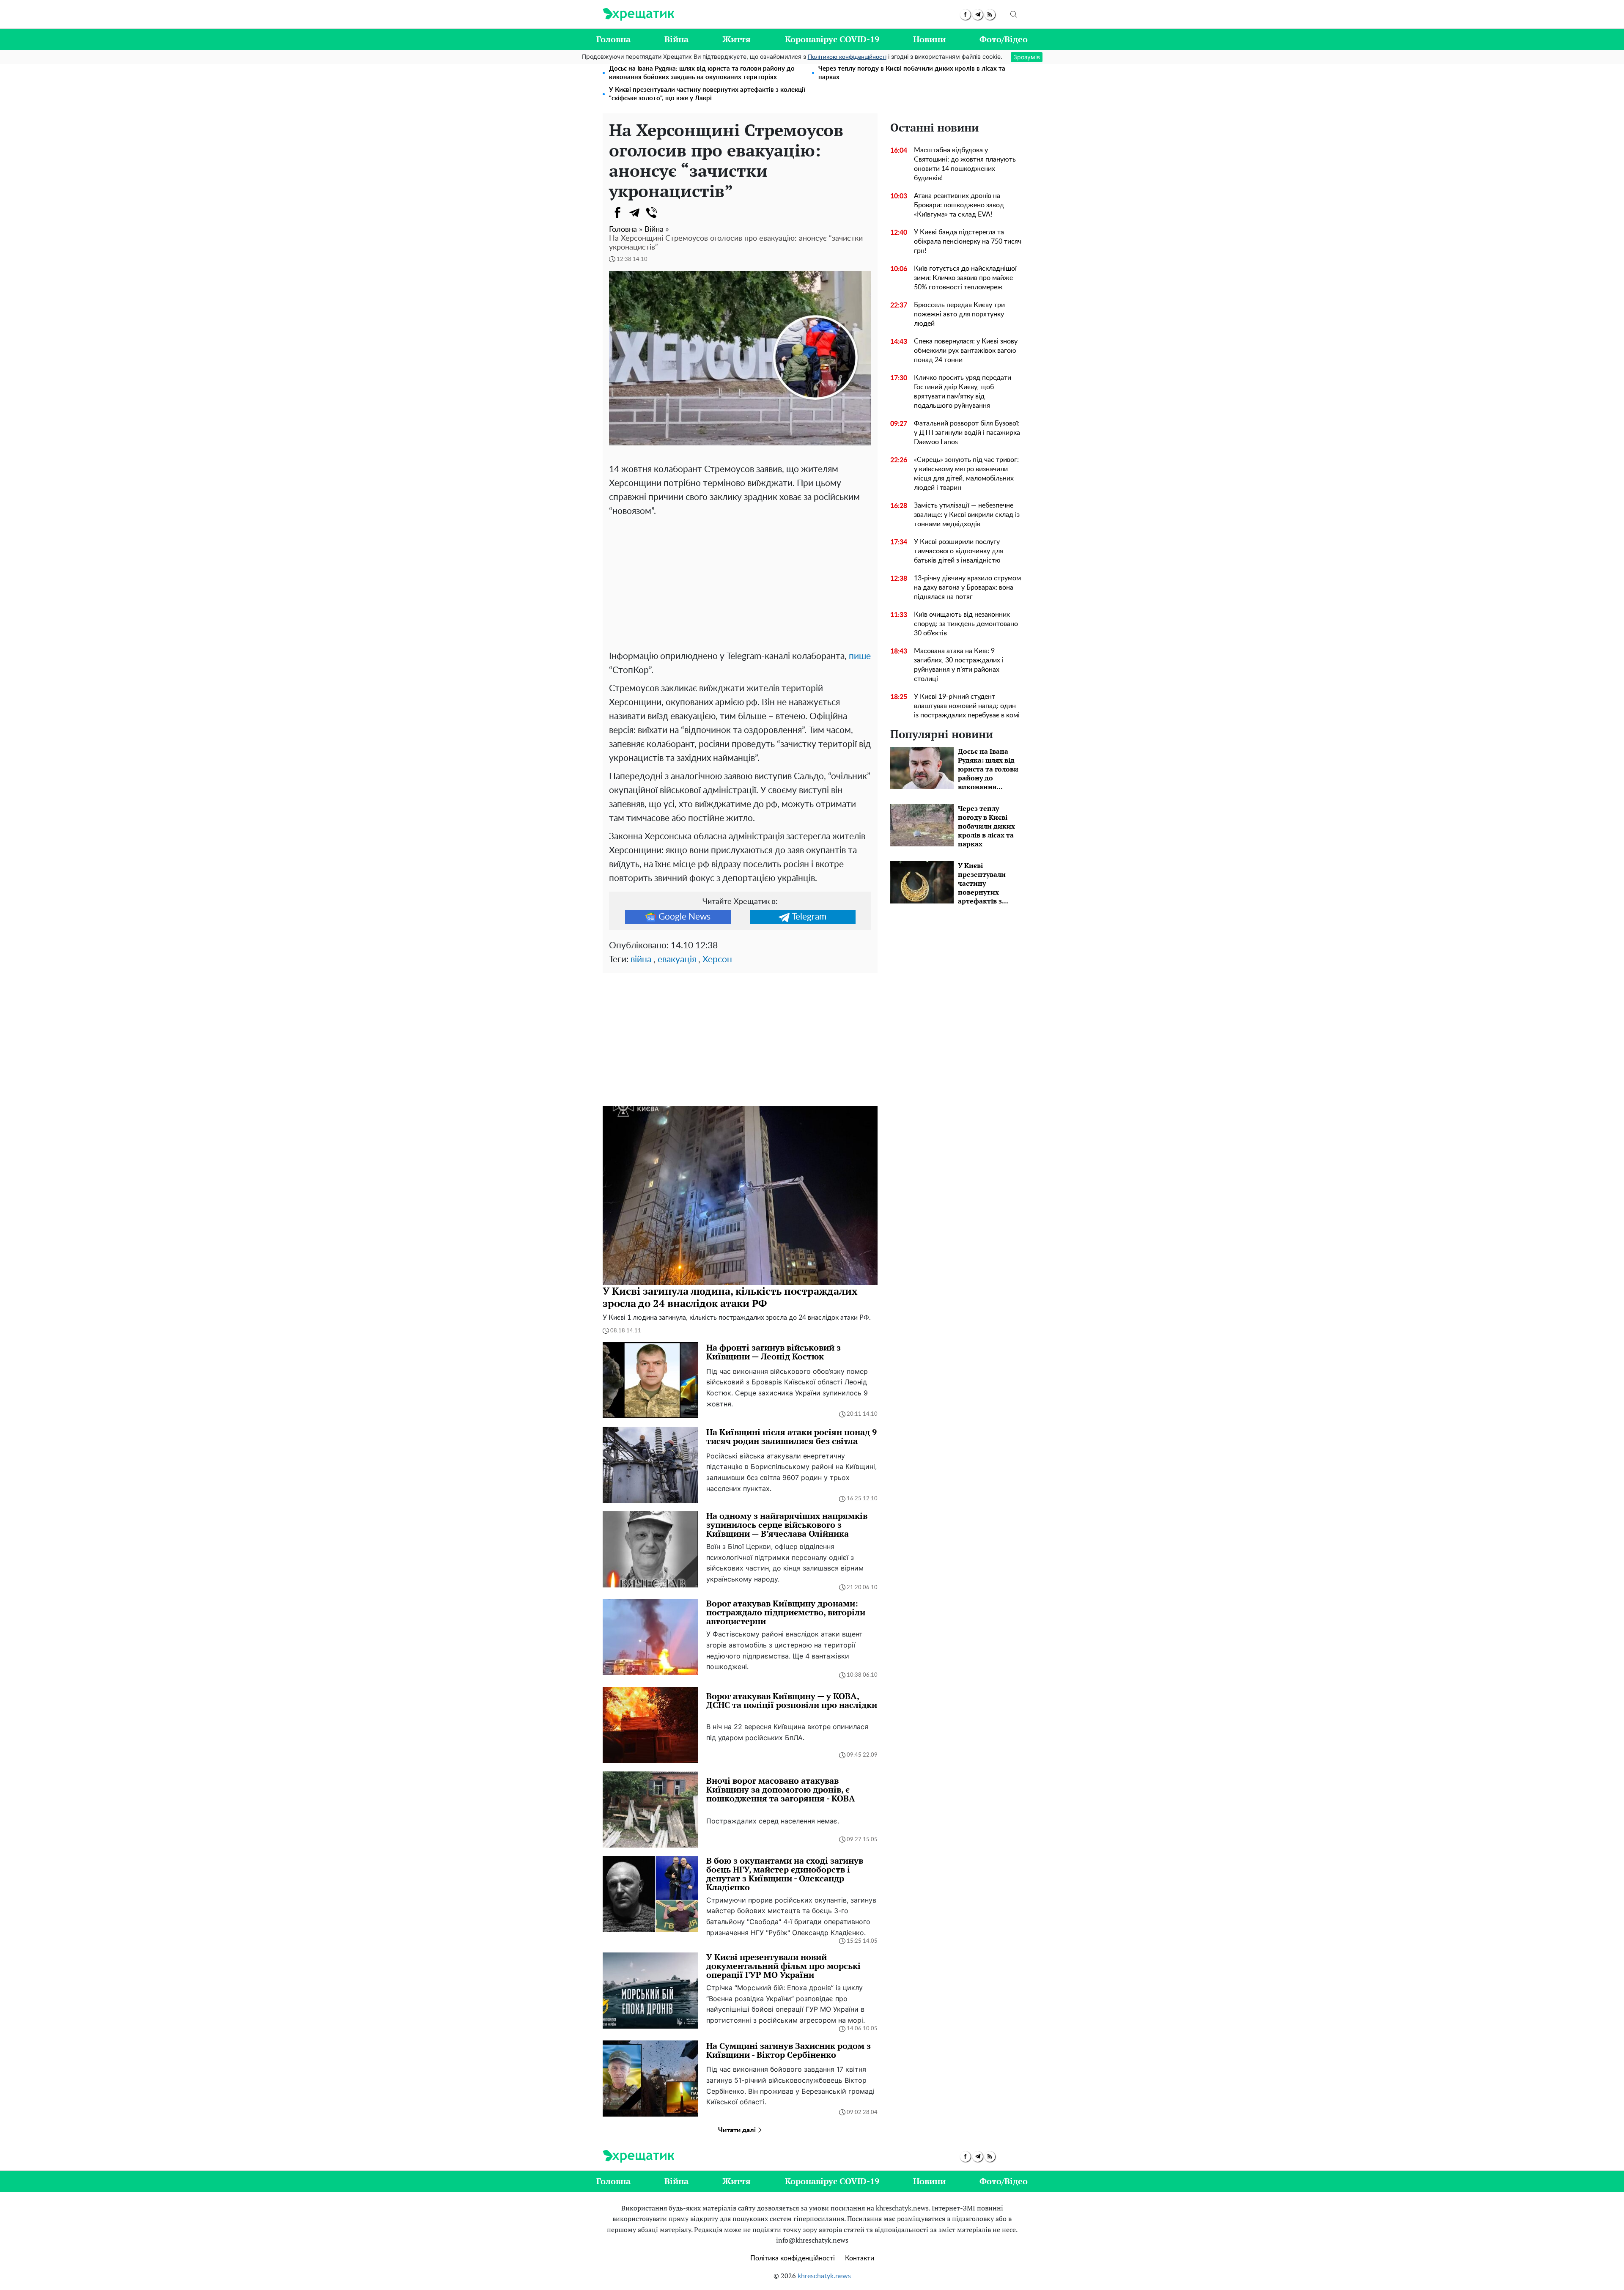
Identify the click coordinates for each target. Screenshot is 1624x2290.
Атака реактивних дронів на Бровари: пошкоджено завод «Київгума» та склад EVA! (959, 205)
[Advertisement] (740, 582)
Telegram (809, 917)
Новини (929, 39)
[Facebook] (617, 213)
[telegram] (978, 15)
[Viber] (651, 213)
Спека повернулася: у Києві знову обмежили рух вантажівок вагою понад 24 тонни (966, 351)
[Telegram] (634, 213)
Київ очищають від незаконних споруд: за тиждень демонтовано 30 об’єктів (966, 624)
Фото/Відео (1004, 39)
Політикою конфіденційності (847, 57)
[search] (1014, 14)
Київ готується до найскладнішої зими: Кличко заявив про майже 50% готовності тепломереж (965, 278)
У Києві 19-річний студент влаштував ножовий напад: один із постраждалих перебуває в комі (967, 706)
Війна (676, 39)
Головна (613, 39)
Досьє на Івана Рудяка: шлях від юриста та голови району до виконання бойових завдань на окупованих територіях (702, 73)
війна (641, 960)
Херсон (717, 960)
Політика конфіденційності (793, 2258)
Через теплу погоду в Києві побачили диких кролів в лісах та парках (912, 73)
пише (860, 656)
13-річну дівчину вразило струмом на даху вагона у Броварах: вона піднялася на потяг (967, 588)
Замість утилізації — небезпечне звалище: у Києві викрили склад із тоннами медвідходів (967, 515)
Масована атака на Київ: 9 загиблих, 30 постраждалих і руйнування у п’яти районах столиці (959, 665)
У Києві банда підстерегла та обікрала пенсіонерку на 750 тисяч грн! (968, 242)
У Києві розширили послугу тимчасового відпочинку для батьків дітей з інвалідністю (959, 551)
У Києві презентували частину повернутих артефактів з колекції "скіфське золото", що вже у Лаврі (707, 94)
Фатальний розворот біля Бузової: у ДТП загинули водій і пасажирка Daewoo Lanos (967, 433)
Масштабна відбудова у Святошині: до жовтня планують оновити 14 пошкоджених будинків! (965, 164)
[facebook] (965, 15)
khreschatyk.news (824, 2276)
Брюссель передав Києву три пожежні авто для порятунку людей (959, 314)
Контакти (860, 2258)
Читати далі (738, 2130)
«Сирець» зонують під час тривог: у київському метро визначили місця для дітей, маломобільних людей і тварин (966, 474)
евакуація (677, 960)
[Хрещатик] (638, 14)
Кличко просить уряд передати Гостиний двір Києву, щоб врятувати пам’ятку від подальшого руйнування (963, 392)
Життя (737, 39)
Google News (684, 917)
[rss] (990, 15)
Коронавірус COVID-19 (832, 39)
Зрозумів (1027, 57)
